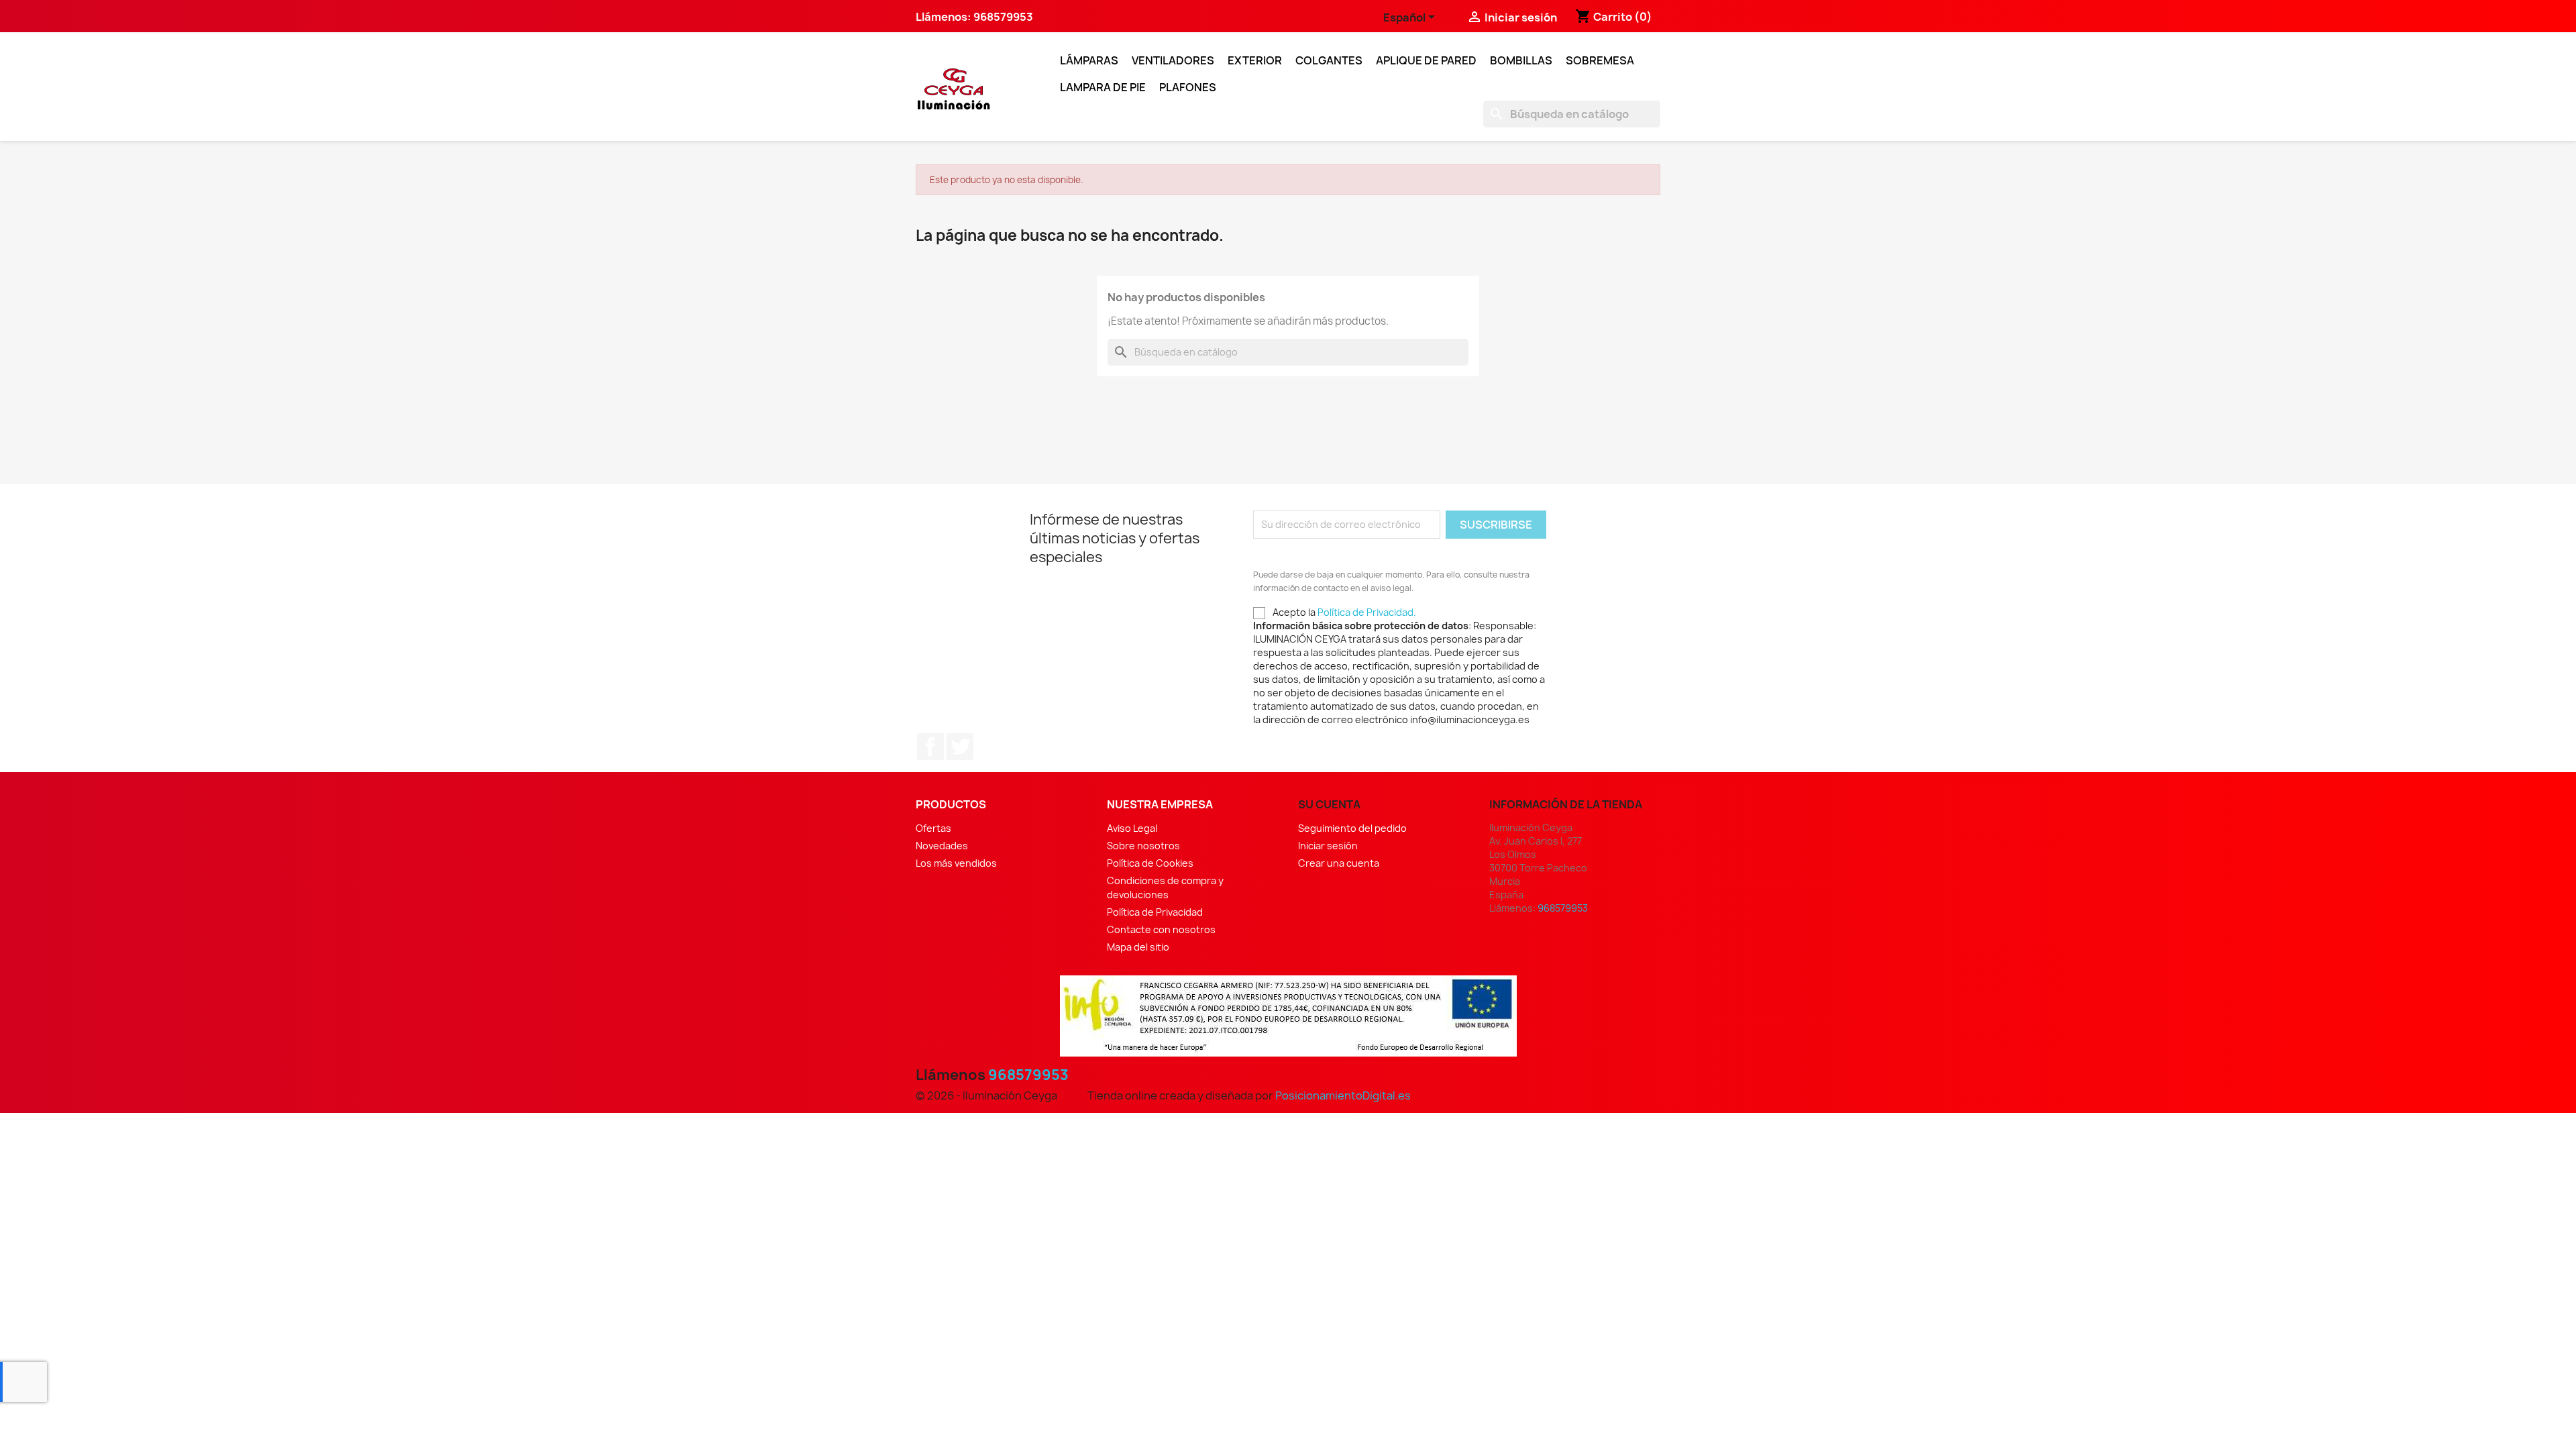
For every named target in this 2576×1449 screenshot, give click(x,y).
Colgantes (1329, 60)
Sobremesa (1600, 60)
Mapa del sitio (1138, 947)
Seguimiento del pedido (1352, 828)
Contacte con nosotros (1161, 929)
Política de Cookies (1150, 863)
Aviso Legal (1132, 828)
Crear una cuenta (1339, 863)
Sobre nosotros (1143, 846)
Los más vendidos (956, 863)
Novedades (942, 846)
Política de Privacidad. (1367, 612)
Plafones (1188, 87)
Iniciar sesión (1328, 846)
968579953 (1028, 1075)
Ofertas (933, 828)
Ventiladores (1173, 60)
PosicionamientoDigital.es (1343, 1095)
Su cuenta (1329, 804)
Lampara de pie (1103, 87)
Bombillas (1521, 60)
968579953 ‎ (1004, 17)
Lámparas (1089, 60)
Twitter (960, 747)
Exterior (1255, 60)
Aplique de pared (1426, 60)
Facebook (930, 747)
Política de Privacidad (1155, 912)
